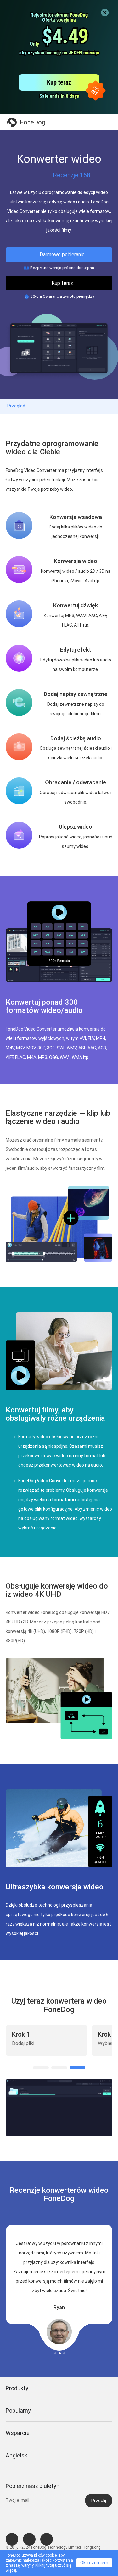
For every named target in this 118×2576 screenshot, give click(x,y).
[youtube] (47, 2539)
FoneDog (33, 122)
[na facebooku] (12, 2539)
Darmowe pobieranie (62, 254)
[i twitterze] (29, 2539)
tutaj (50, 2565)
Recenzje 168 (72, 175)
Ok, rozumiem (94, 2563)
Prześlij (99, 2501)
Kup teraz (62, 283)
